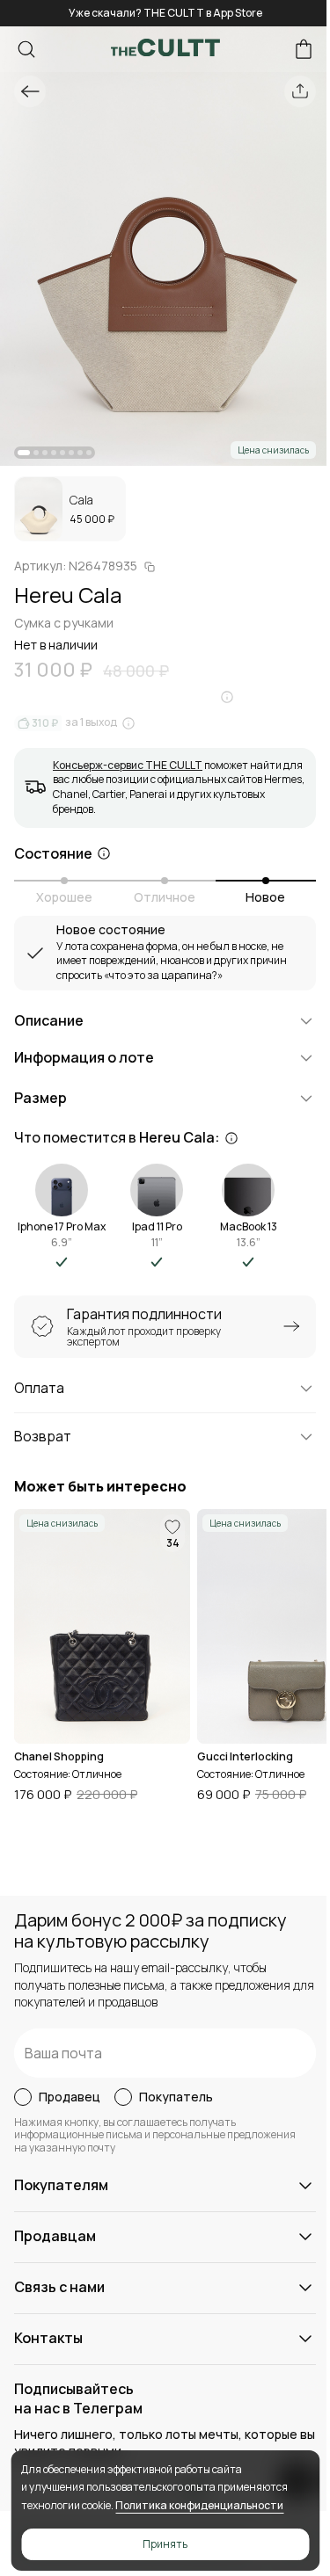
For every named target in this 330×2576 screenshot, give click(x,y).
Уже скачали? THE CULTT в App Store (165, 13)
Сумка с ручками (64, 623)
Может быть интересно (100, 1487)
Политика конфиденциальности (199, 2505)
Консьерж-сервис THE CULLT (128, 765)
